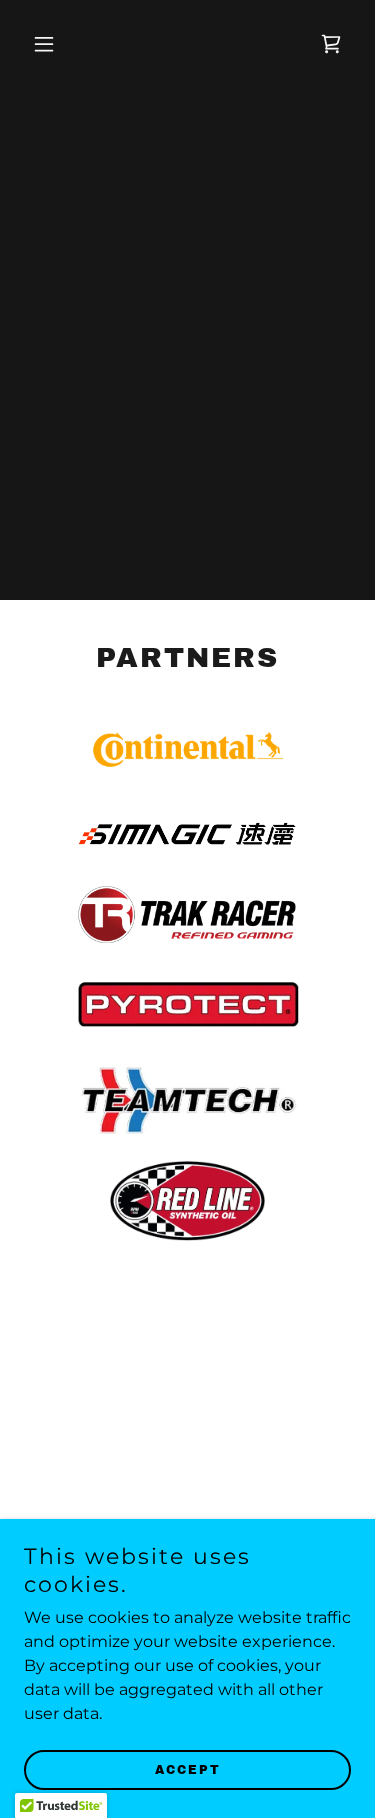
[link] (331, 44)
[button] (48, 44)
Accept (188, 1770)
